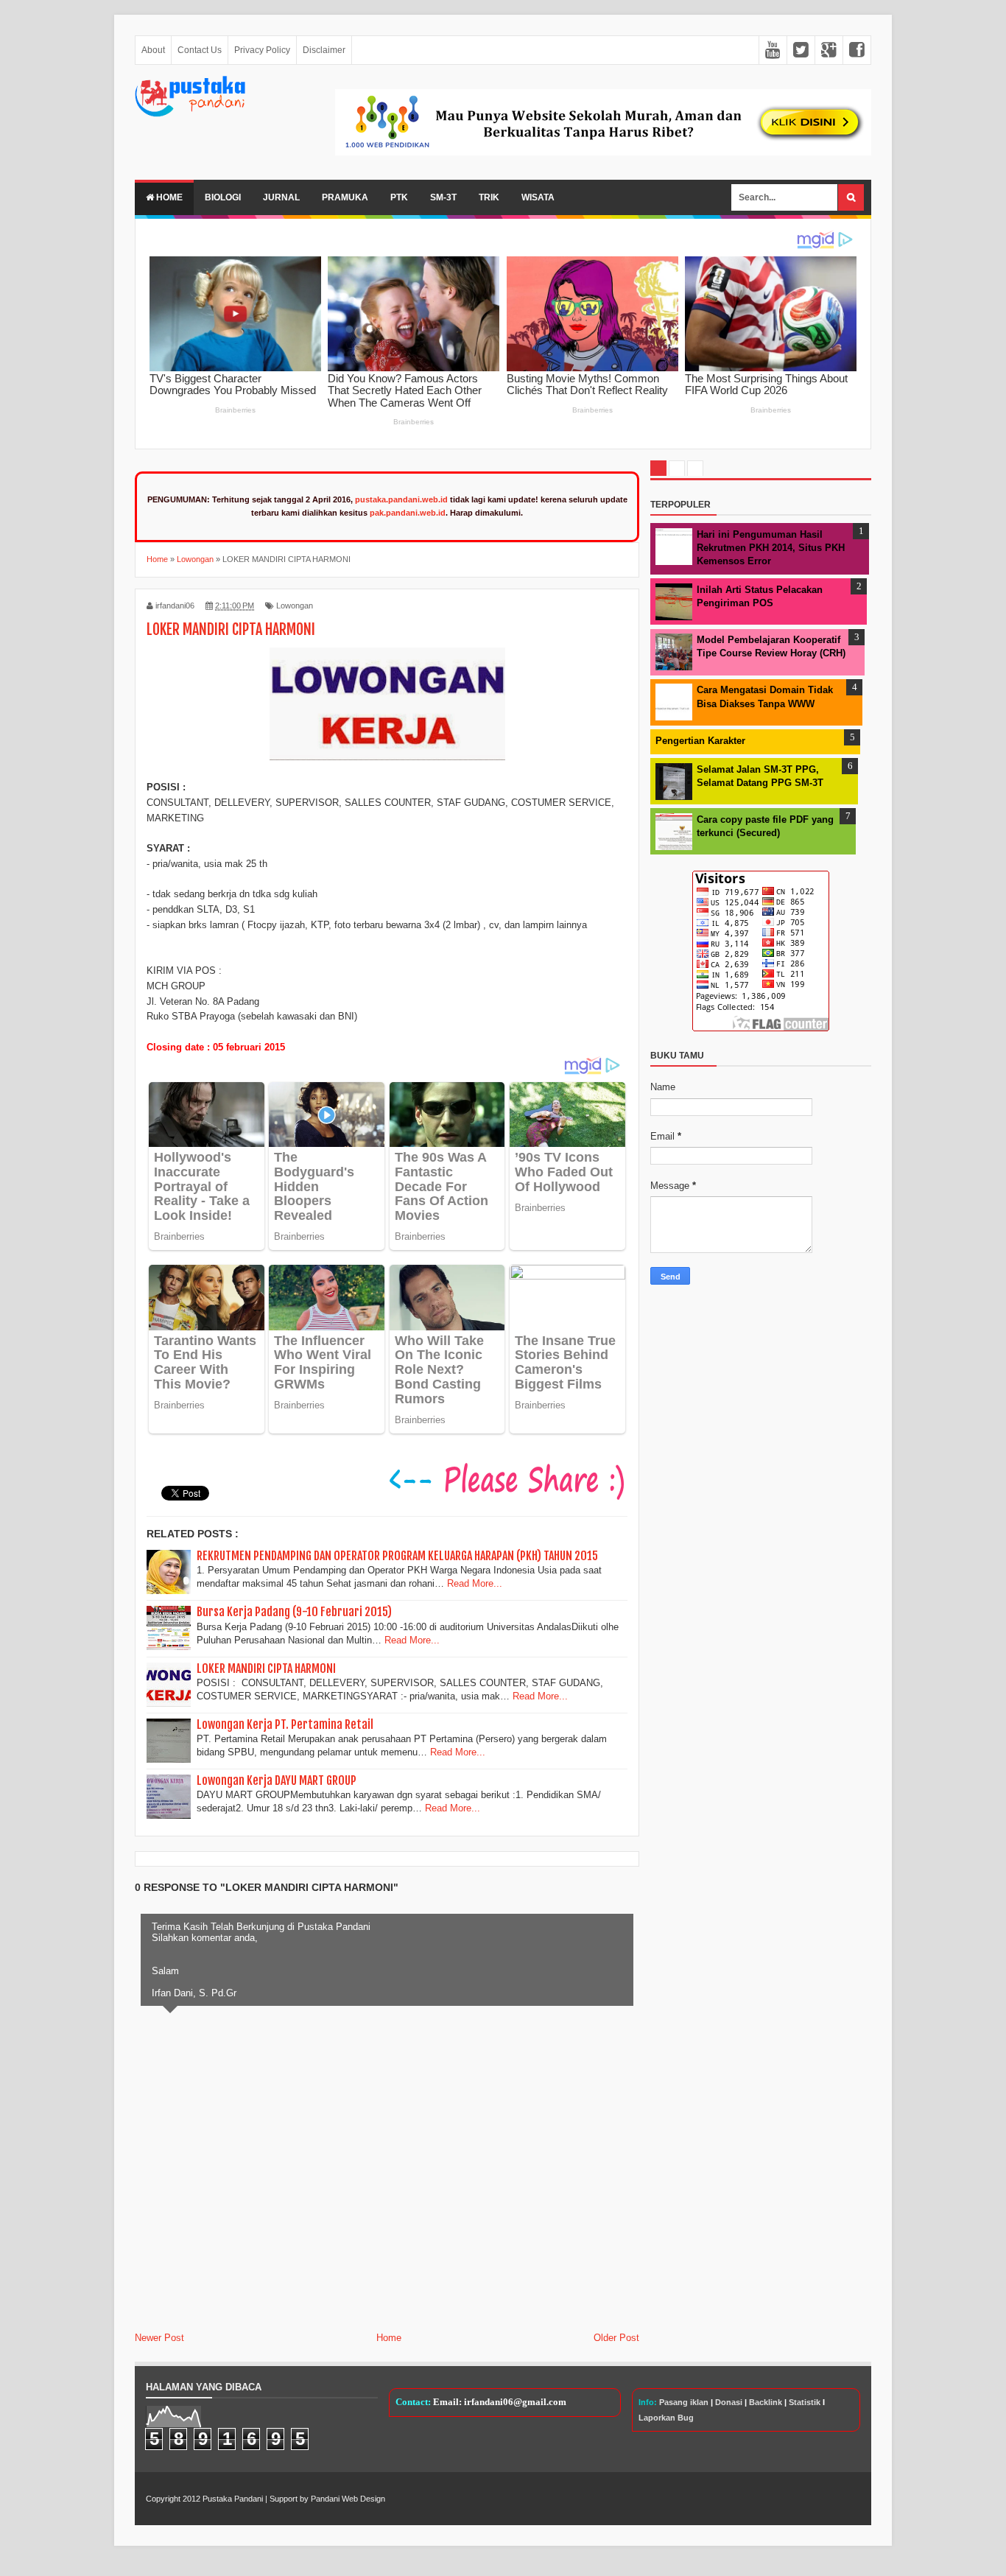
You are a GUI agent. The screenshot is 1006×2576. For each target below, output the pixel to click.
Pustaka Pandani (233, 2499)
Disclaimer (324, 50)
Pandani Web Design (348, 2499)
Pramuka (345, 197)
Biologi (223, 197)
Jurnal (281, 197)
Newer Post (159, 2338)
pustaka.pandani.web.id (401, 499)
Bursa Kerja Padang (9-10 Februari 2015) (294, 1612)
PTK (399, 197)
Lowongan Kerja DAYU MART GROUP (277, 1780)
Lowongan (295, 606)
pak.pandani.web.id (408, 513)
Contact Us (200, 50)
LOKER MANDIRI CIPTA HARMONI (266, 1668)
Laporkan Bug (666, 2418)
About (153, 50)
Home (168, 197)
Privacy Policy (262, 50)
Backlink (766, 2402)
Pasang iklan (684, 2402)
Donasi (729, 2402)
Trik (489, 197)
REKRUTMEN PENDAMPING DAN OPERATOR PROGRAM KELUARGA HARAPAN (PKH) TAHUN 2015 (397, 1556)
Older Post (616, 2338)
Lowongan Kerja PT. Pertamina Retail (285, 1724)
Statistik (805, 2402)
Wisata (538, 197)
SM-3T (443, 197)
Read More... (475, 1583)
